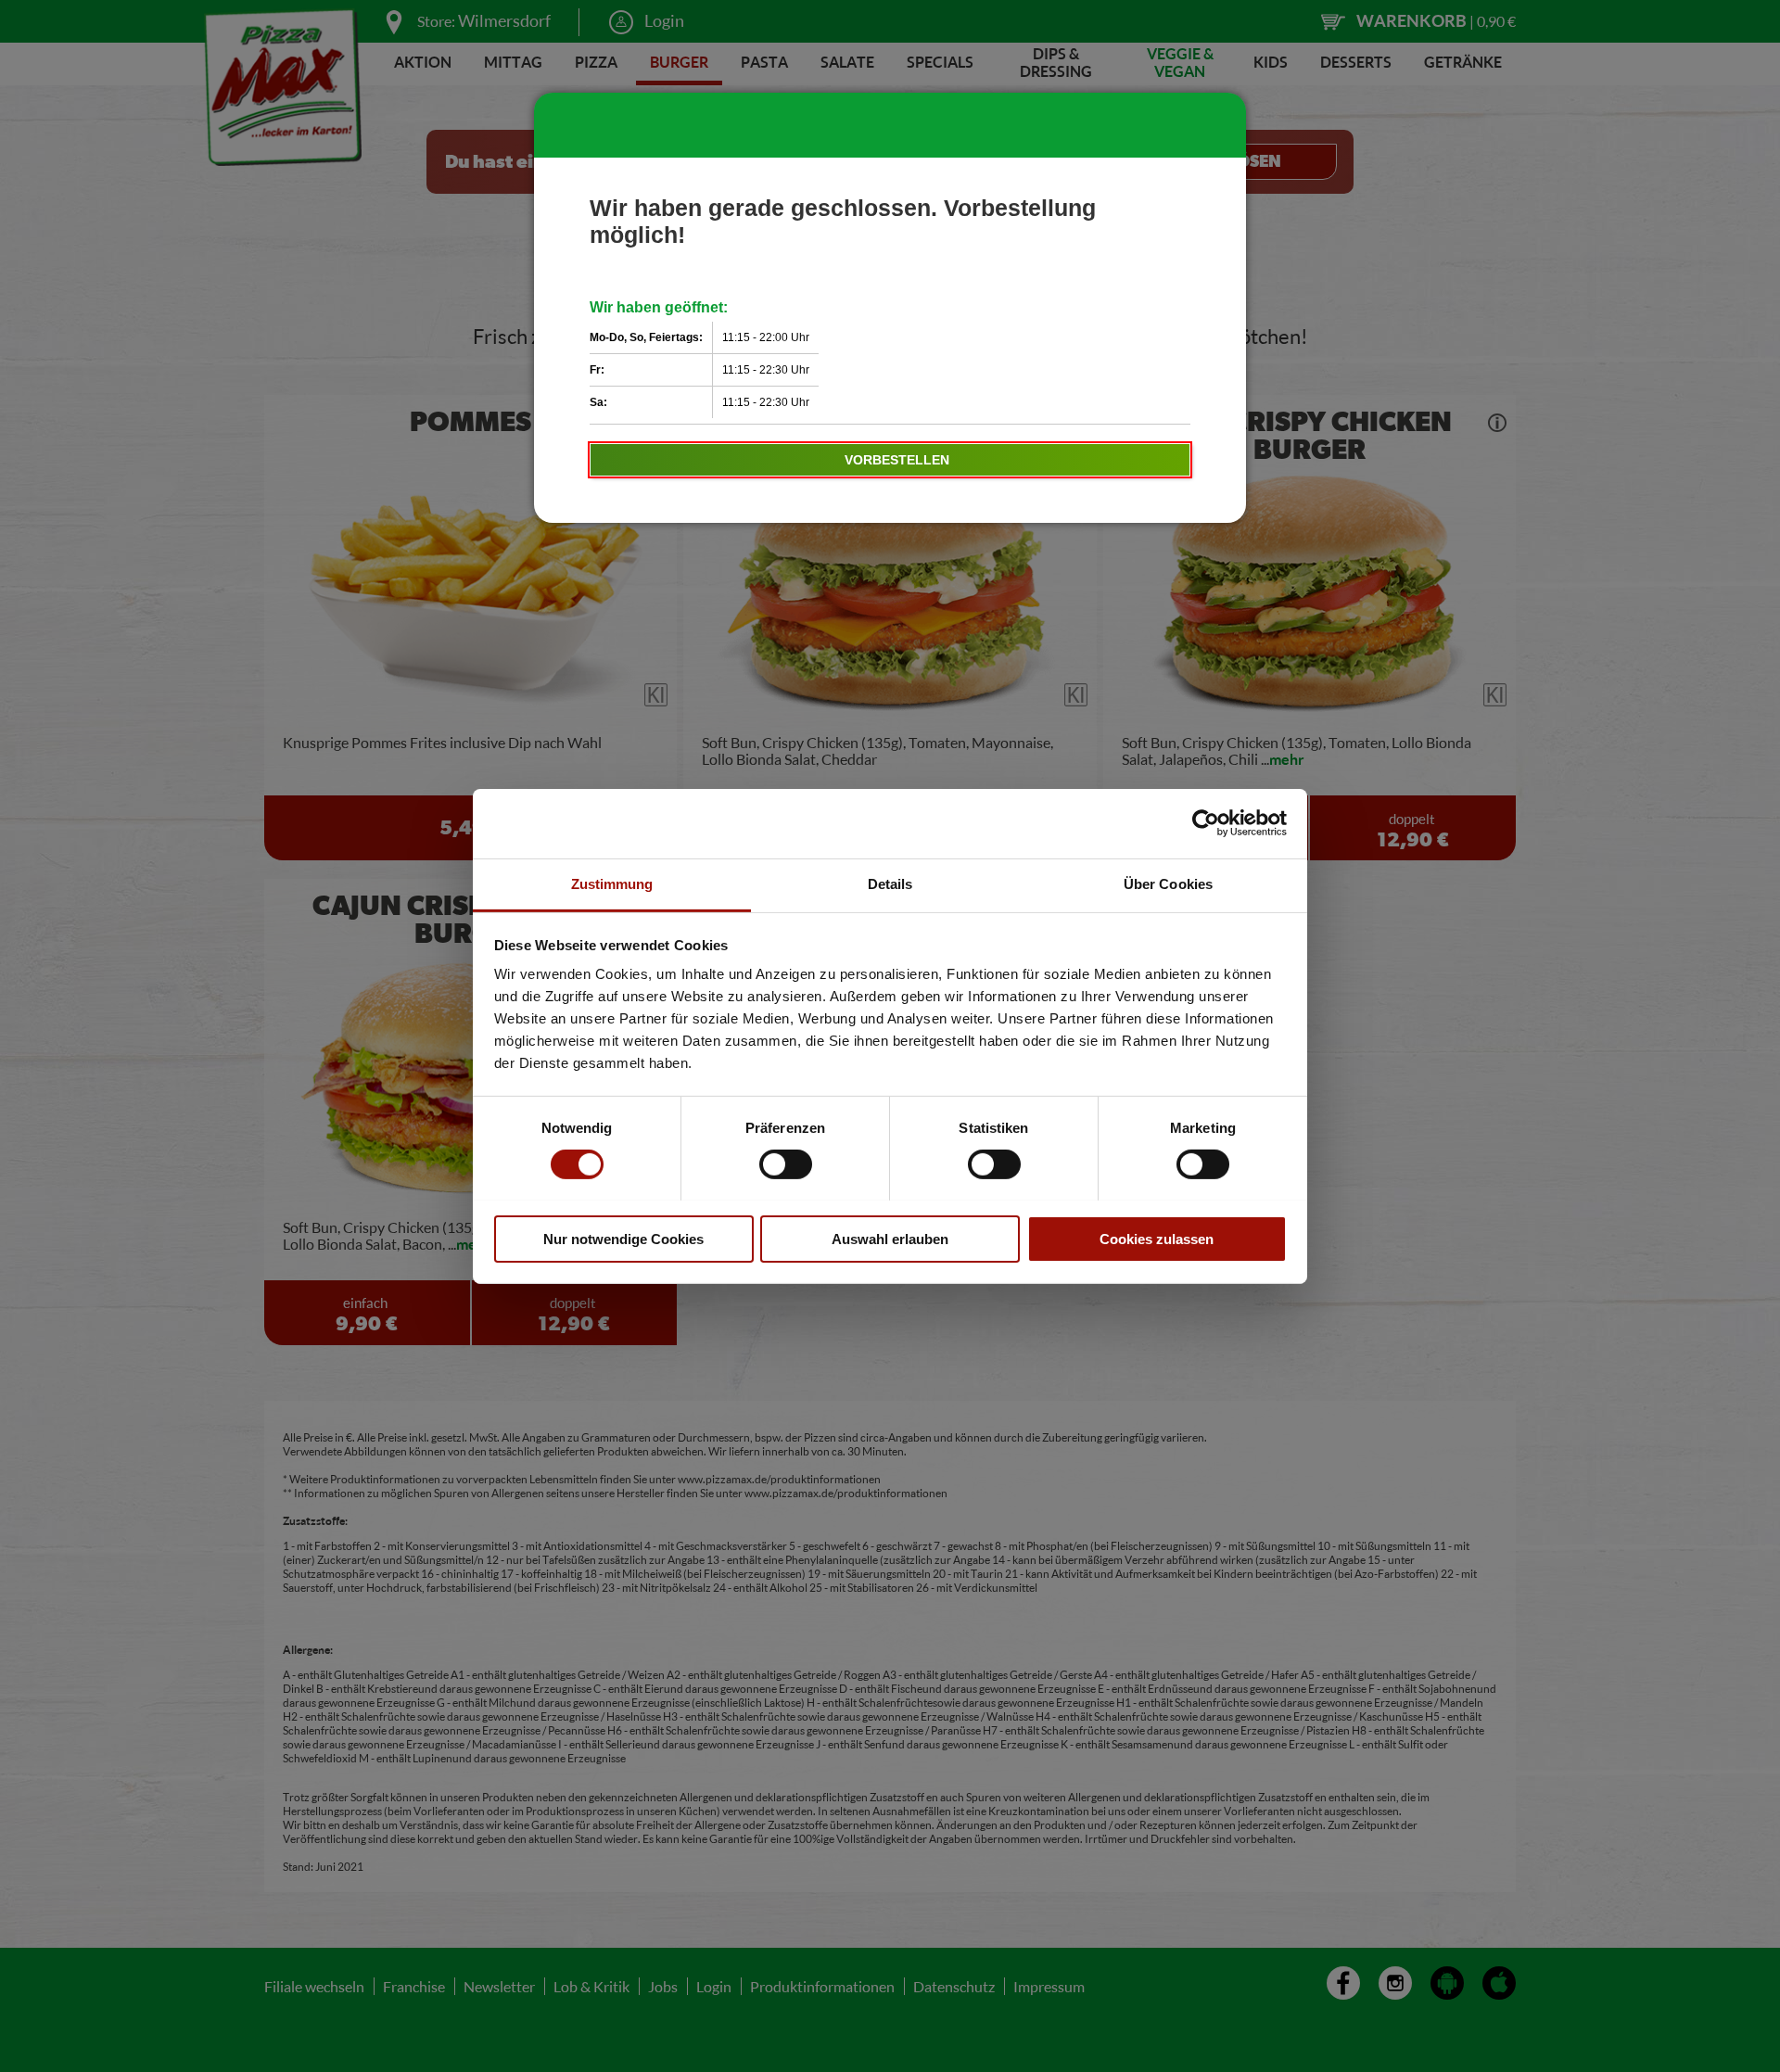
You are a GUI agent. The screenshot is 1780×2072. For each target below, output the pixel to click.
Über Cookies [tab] (1168, 883)
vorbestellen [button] (897, 460)
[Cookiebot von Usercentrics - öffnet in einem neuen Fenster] (1206, 823)
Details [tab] (890, 883)
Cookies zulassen (1157, 1238)
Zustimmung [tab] (612, 883)
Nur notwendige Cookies (623, 1238)
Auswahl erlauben (890, 1238)
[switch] (786, 1164)
